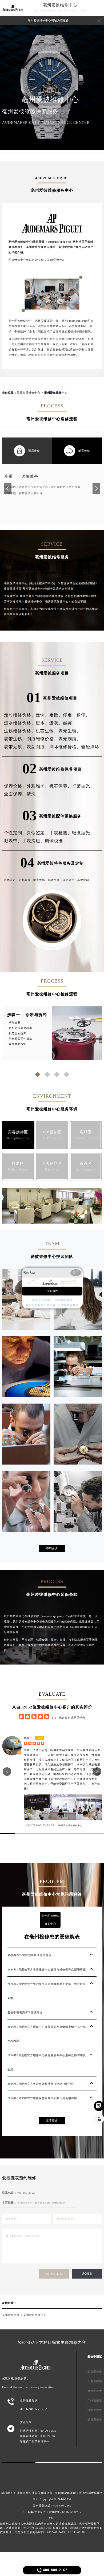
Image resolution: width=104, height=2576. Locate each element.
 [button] (7, 1771)
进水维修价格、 (20, 723)
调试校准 (54, 841)
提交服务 (87, 2274)
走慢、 (56, 715)
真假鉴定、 (38, 833)
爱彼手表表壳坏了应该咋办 (25, 2012)
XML (52, 2518)
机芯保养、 (61, 786)
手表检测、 (61, 833)
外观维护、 (38, 786)
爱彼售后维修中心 (29, 393)
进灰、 (56, 723)
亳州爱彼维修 (11, 2315)
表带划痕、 (15, 747)
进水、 (43, 723)
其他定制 (83, 880)
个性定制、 (15, 833)
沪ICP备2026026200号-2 (65, 2512)
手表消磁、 (33, 841)
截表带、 (13, 841)
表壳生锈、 (70, 731)
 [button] (97, 1771)
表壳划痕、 (70, 739)
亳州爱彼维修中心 (60, 5)
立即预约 (52, 1291)
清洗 (31, 794)
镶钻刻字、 (70, 880)
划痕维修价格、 (43, 739)
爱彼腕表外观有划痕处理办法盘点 (29, 1955)
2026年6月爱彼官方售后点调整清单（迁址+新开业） (42, 2084)
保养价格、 (15, 786)
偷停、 (83, 715)
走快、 (43, 715)
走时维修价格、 (20, 715)
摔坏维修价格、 (65, 747)
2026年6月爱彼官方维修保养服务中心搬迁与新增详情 (42, 2098)
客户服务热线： (52, 2506)
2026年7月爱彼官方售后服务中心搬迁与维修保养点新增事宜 (47, 1970)
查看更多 (52, 2121)
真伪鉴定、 (11, 880)
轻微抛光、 (83, 833)
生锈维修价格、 (20, 731)
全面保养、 (15, 794)
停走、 (70, 715)
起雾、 (70, 723)
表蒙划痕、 (38, 747)
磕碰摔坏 (90, 747)
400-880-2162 (54, 2274)
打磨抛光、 (83, 786)
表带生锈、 (15, 739)
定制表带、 (26, 880)
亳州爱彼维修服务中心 (70, 1825)
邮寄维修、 (41, 880)
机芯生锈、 (47, 731)
